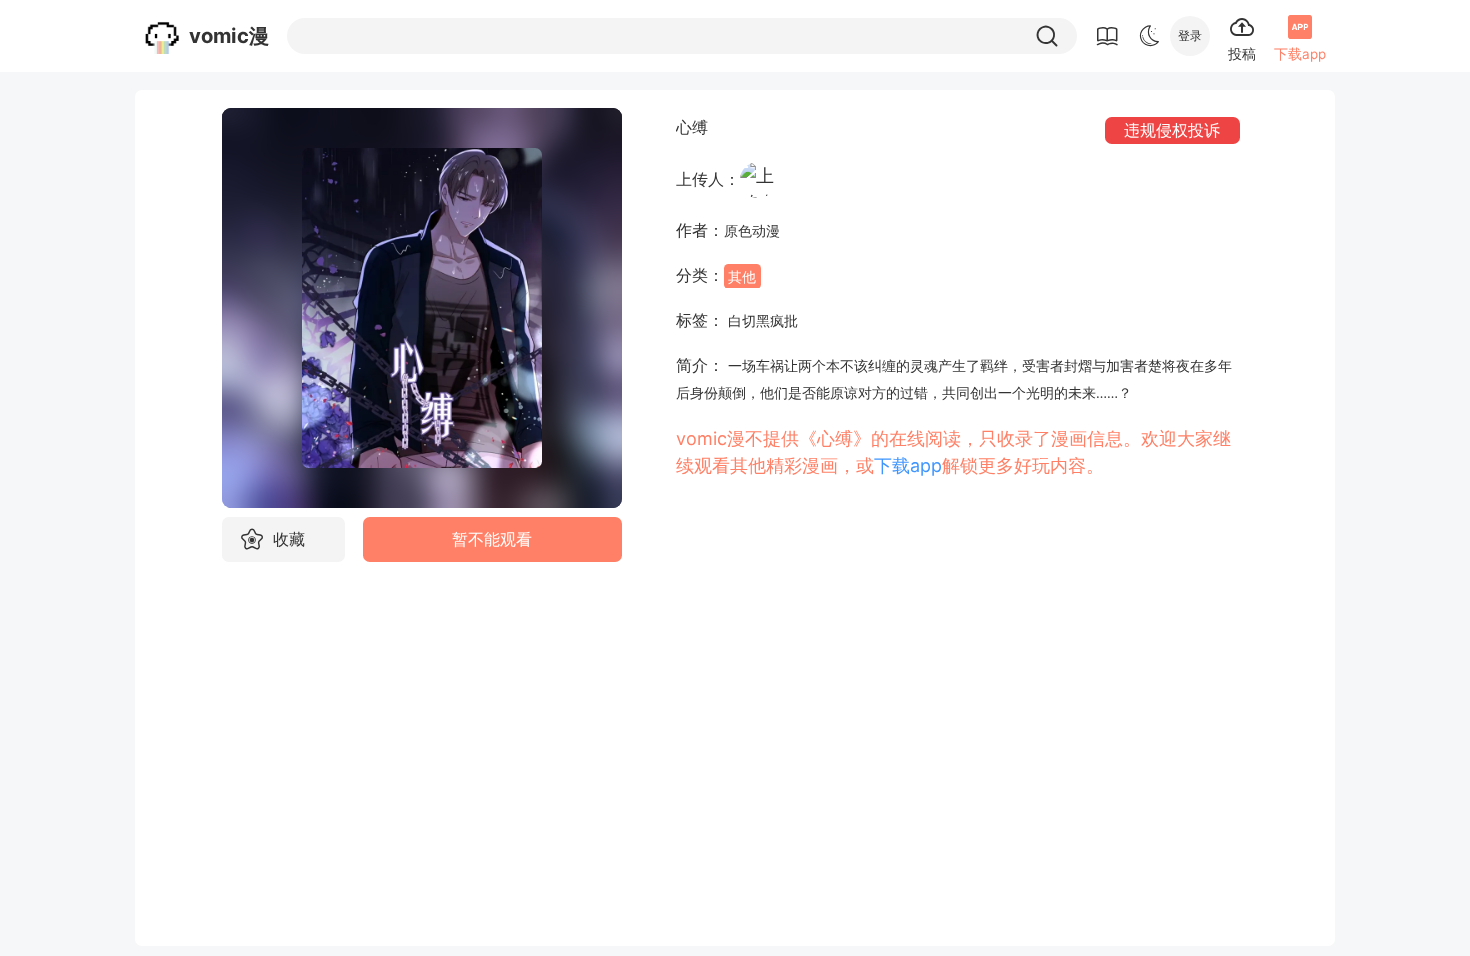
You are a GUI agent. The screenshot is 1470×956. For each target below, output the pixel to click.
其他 (742, 276)
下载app (908, 465)
